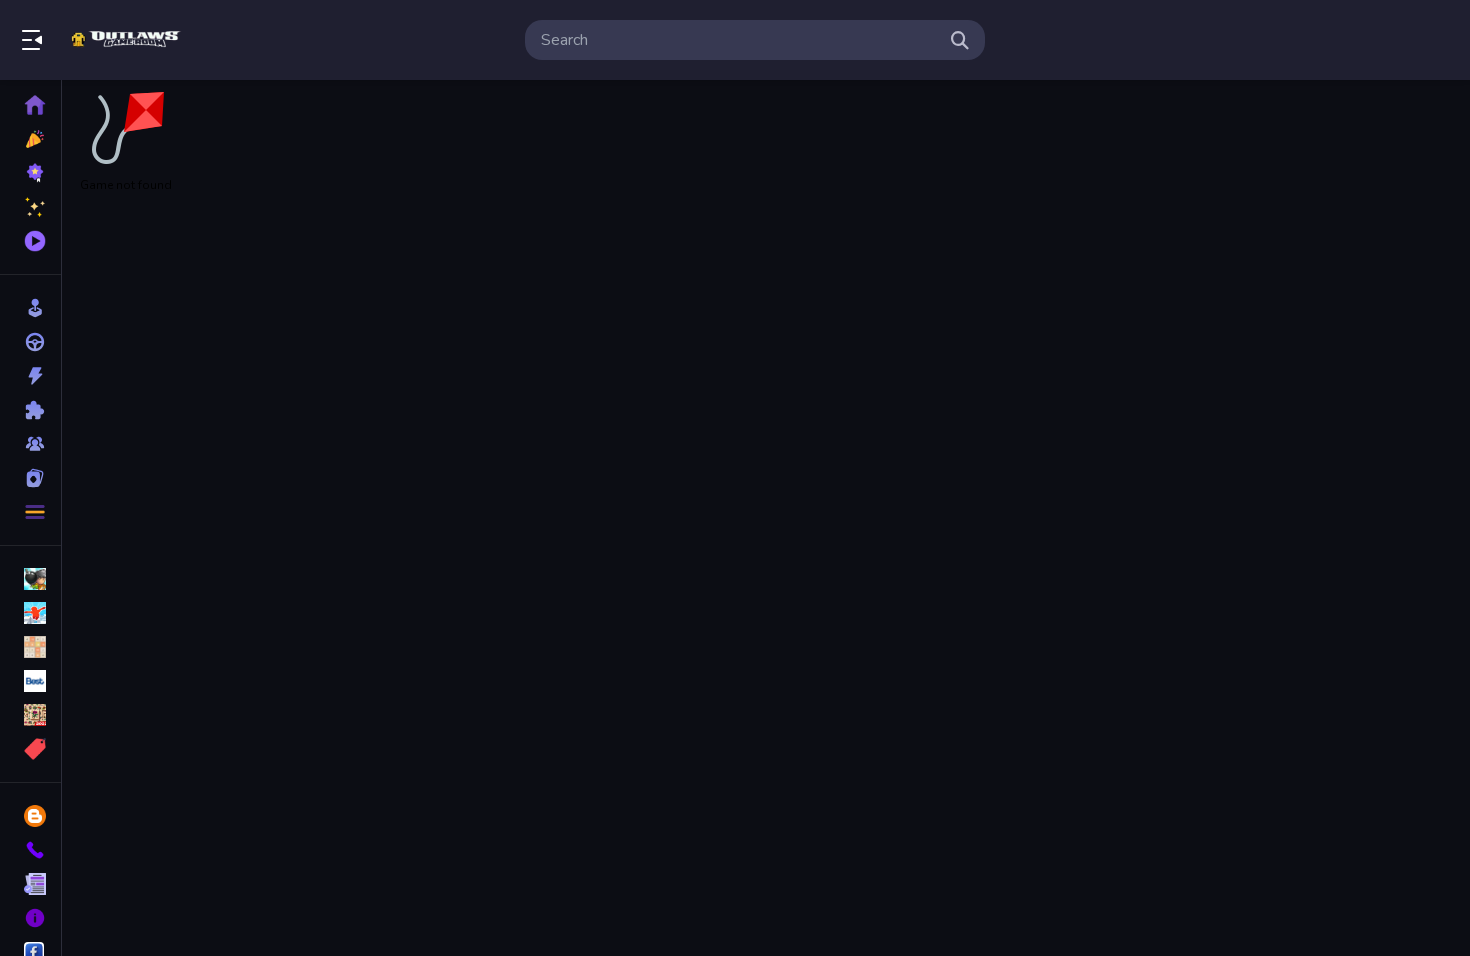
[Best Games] (30, 173)
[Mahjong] (30, 715)
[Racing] (30, 342)
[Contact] (30, 850)
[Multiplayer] (30, 444)
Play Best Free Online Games (128, 40)
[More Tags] (30, 749)
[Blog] (30, 816)
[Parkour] (30, 613)
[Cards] (30, 478)
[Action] (30, 376)
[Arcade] (30, 308)
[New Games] (30, 139)
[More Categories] (30, 512)
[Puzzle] (30, 410)
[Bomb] (30, 579)
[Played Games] (30, 241)
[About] (30, 918)
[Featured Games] (30, 207)
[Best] (30, 681)
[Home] (30, 105)
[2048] (30, 647)
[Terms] (30, 884)
